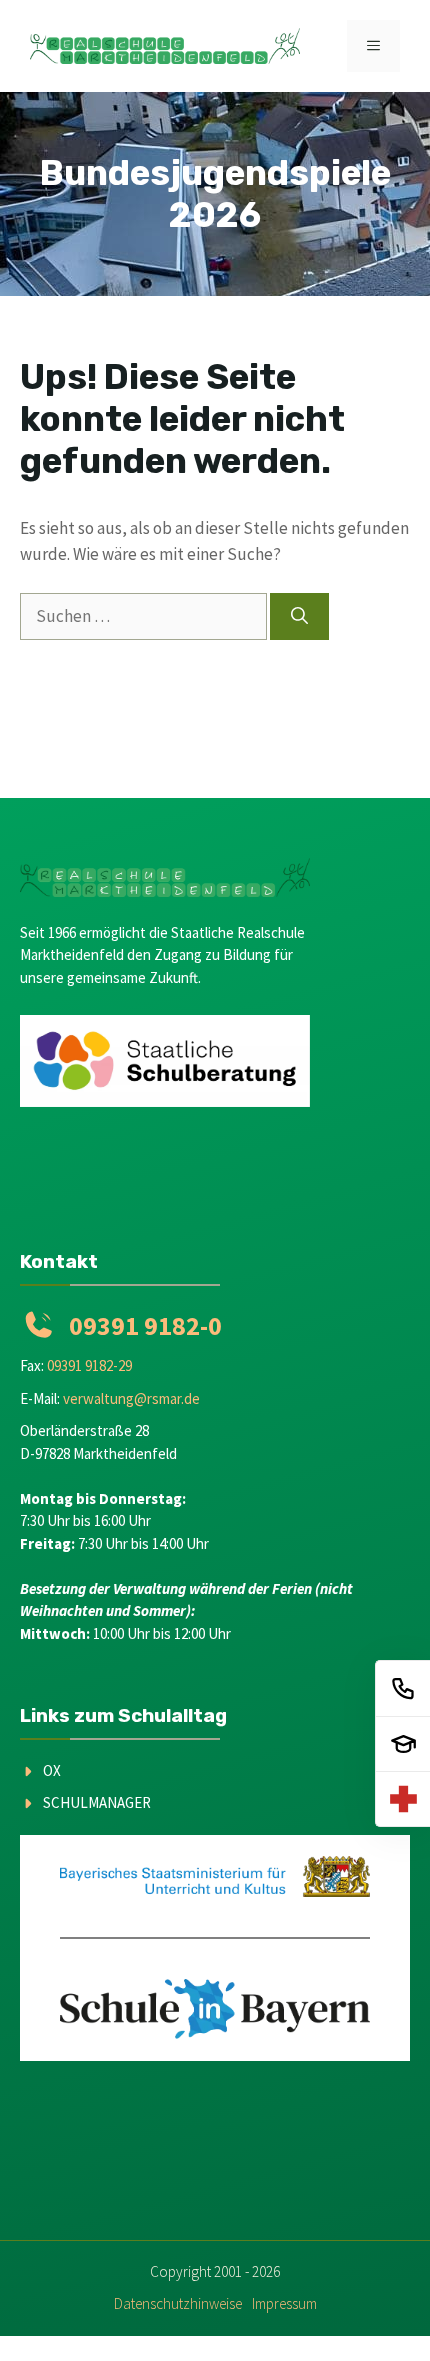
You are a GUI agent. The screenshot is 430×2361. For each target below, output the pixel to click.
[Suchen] (299, 617)
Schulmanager (97, 1802)
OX (52, 1770)
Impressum (284, 2303)
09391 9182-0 (145, 1325)
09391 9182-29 (89, 1365)
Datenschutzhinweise (178, 2303)
